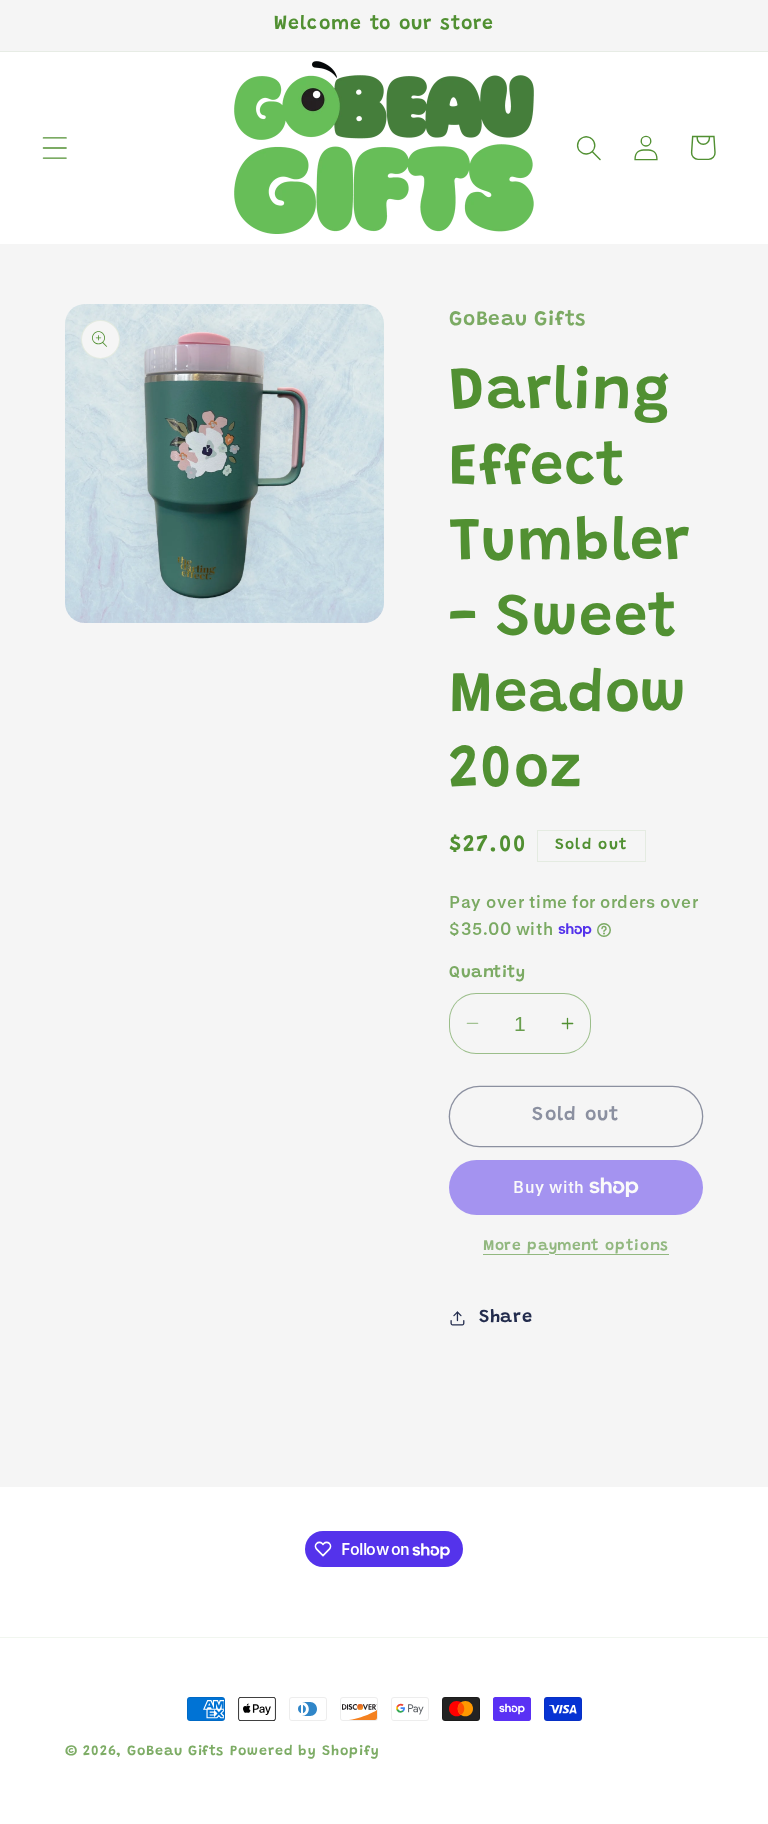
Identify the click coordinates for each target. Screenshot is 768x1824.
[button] (54, 147)
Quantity (487, 973)
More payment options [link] (576, 1246)
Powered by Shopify (304, 1752)
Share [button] (506, 1318)
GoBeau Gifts (175, 1752)
